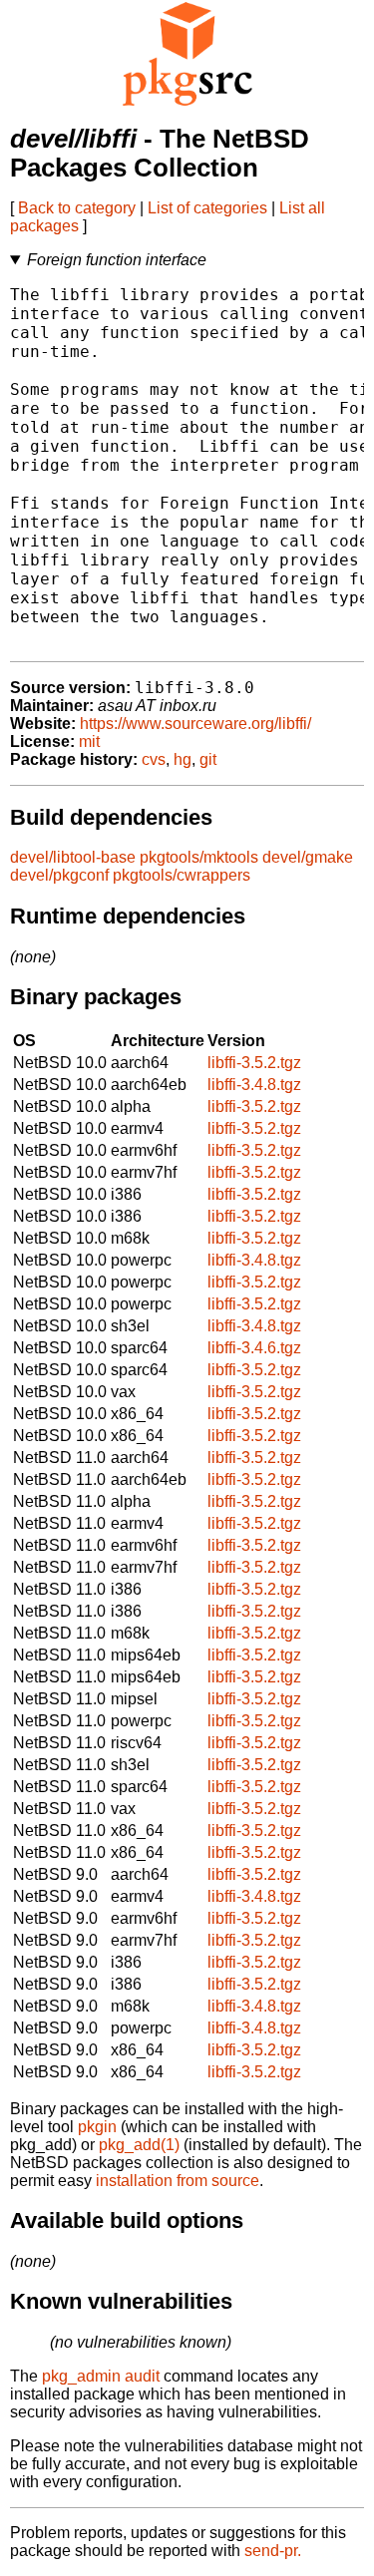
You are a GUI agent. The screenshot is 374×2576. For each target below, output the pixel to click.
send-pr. (273, 2551)
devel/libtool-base (73, 857)
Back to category (77, 208)
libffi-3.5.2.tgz (254, 1063)
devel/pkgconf (59, 875)
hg (183, 759)
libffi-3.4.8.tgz (254, 1085)
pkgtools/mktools (199, 857)
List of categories (207, 208)
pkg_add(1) (139, 2145)
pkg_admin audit (101, 2376)
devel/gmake (308, 857)
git (208, 759)
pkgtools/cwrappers (182, 875)
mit (89, 741)
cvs (154, 759)
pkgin (97, 2127)
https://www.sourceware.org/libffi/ (195, 724)
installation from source (178, 2181)
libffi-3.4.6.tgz (254, 1348)
